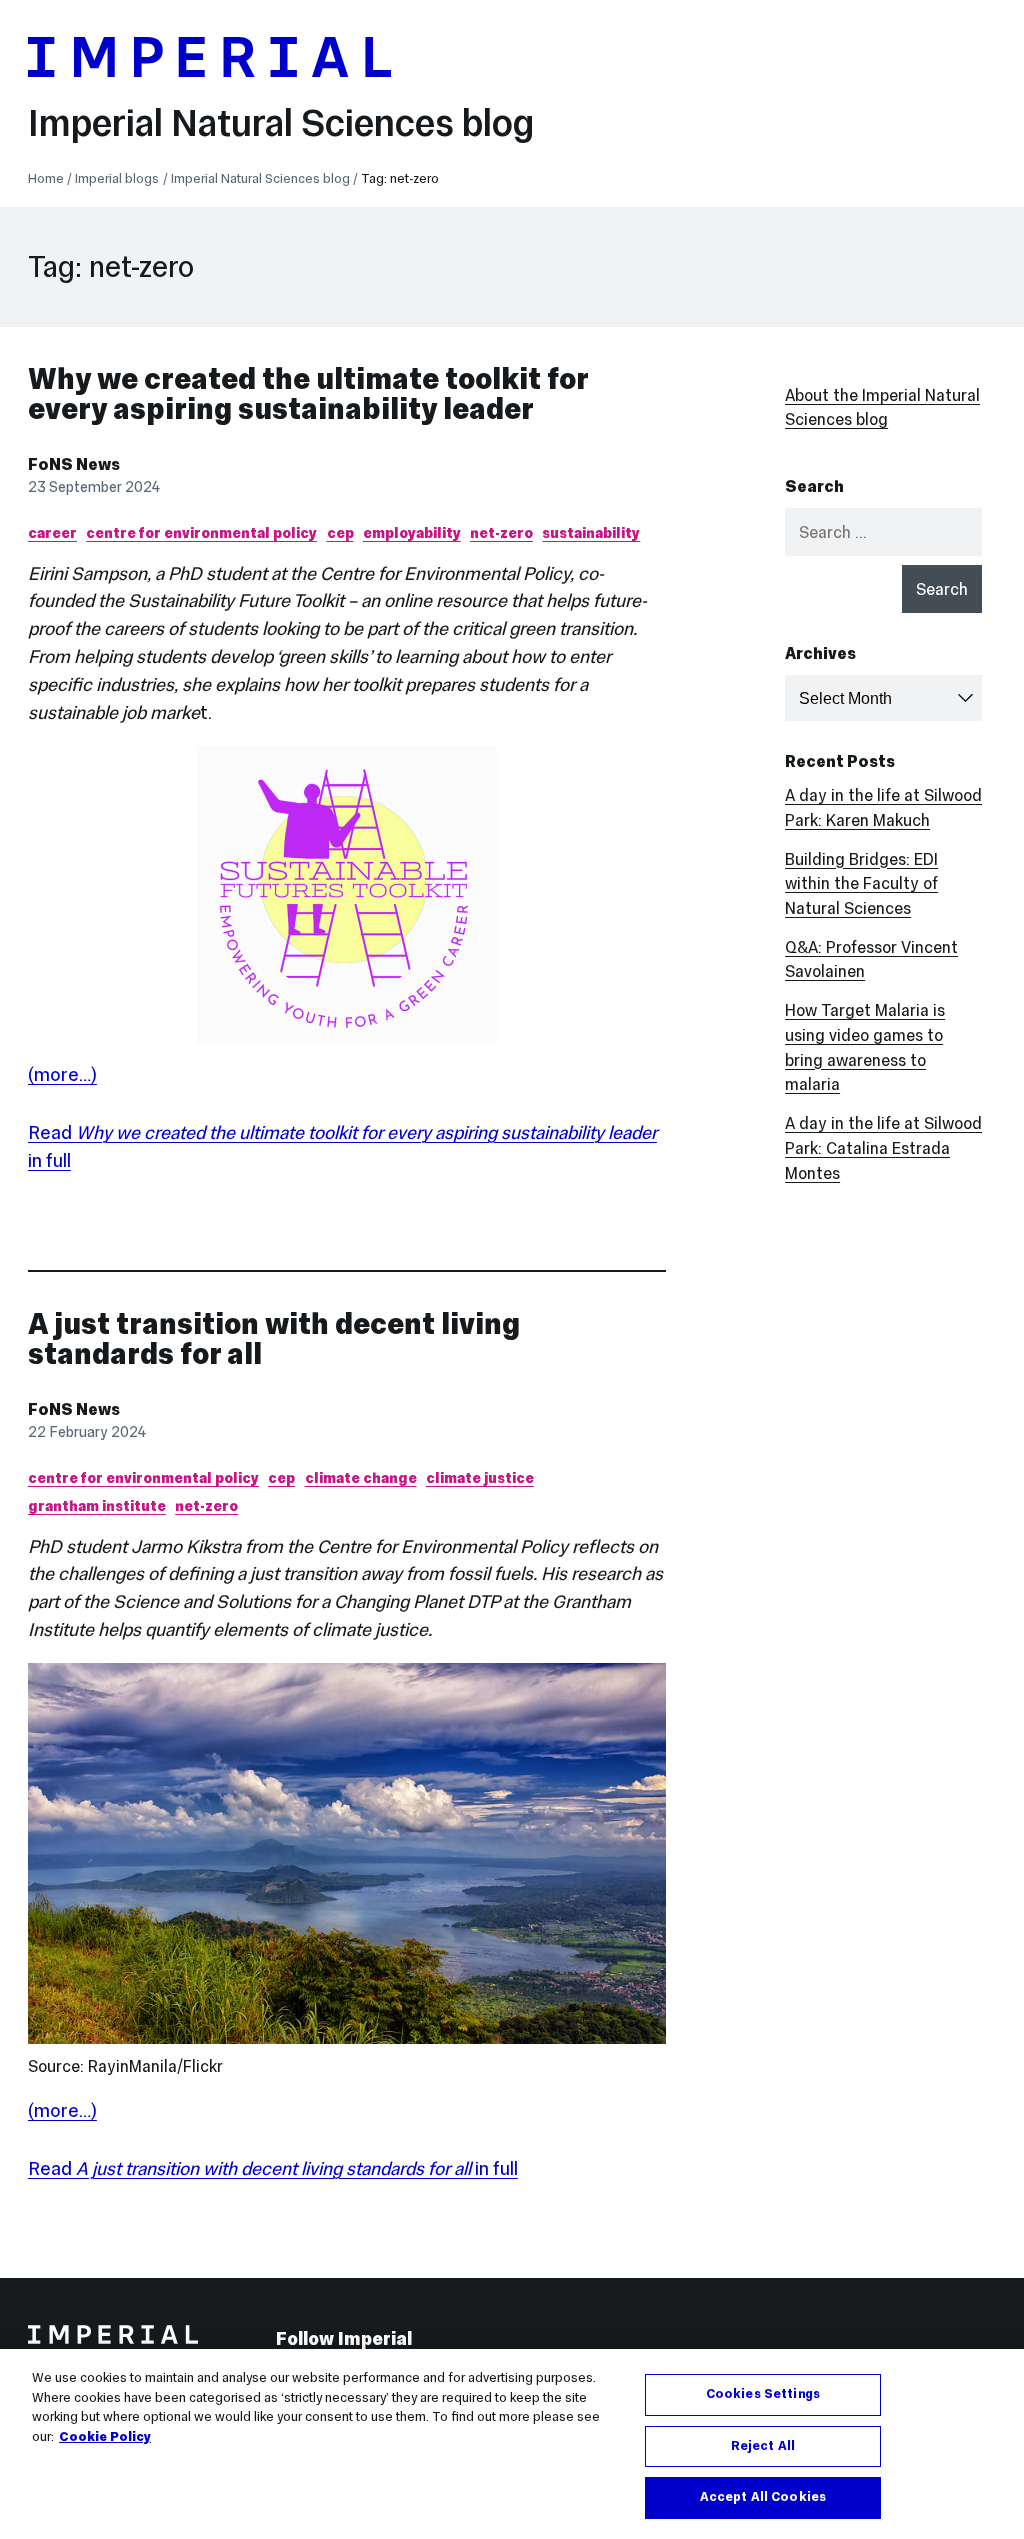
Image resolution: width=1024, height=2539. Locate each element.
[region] (512, 2444)
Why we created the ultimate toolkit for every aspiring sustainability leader (308, 393)
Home (46, 179)
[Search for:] (883, 532)
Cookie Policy (105, 2437)
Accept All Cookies (763, 2497)
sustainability (591, 533)
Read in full (273, 2168)
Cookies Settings (763, 2394)
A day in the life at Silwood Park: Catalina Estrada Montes (883, 1148)
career (52, 533)
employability (412, 533)
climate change (361, 1478)
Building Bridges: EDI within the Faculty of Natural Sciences (861, 884)
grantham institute (97, 1506)
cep (340, 533)
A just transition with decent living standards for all (274, 1338)
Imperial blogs (117, 179)
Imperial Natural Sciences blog (281, 122)
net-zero (501, 533)
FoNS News (74, 464)
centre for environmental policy (201, 533)
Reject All (763, 2446)
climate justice (480, 1478)
